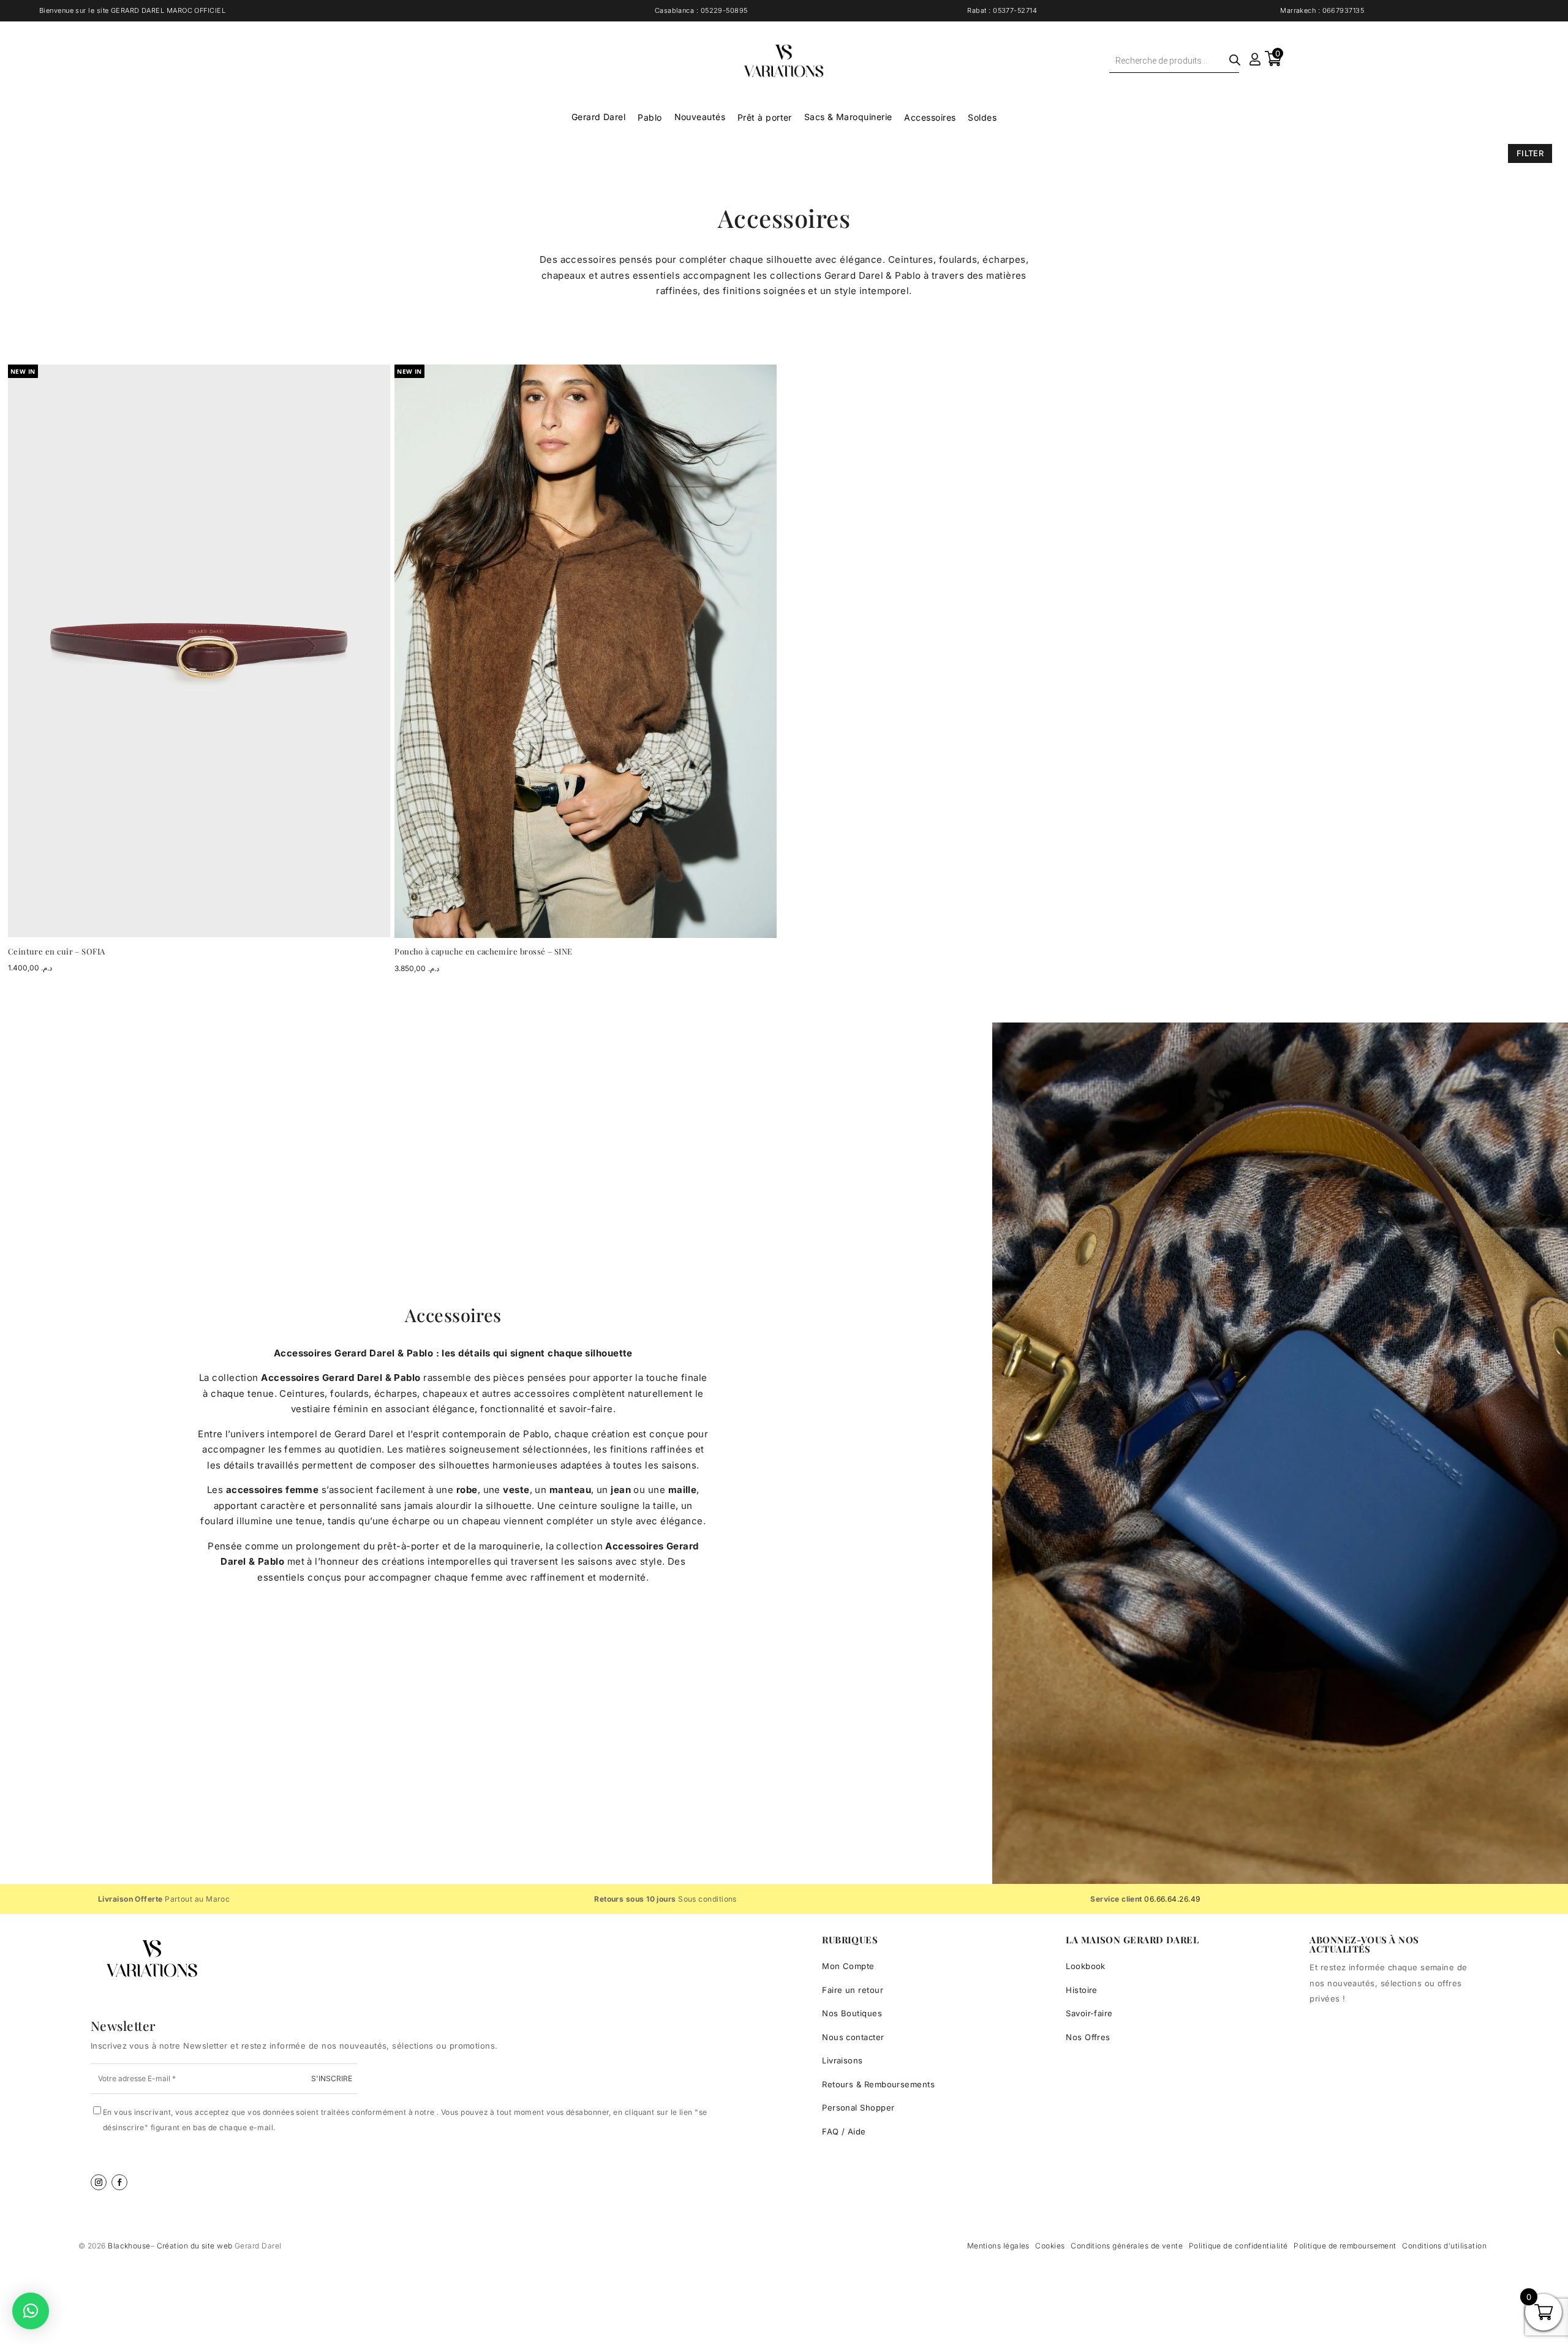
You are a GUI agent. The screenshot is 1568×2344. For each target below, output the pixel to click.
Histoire (1082, 1990)
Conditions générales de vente (1127, 2246)
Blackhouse (129, 2246)
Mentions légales (998, 2246)
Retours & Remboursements (878, 2084)
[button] (31, 2311)
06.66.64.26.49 (1172, 1899)
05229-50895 (724, 10)
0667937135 (1344, 10)
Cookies (1050, 2246)
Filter (1530, 153)
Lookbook (1086, 1966)
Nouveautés (700, 117)
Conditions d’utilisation (1444, 2246)
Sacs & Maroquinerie (848, 117)
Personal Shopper (858, 2108)
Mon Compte (848, 1966)
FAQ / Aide (844, 2131)
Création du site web (196, 2246)
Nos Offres (1088, 2037)
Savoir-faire (1089, 2013)
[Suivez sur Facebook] (119, 2182)
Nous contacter (853, 2037)
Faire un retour (853, 1990)
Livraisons (842, 2060)
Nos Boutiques (852, 2013)
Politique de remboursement (1345, 2246)
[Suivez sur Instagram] (99, 2182)
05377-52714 (1015, 10)
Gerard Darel (598, 117)
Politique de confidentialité (1238, 2246)
